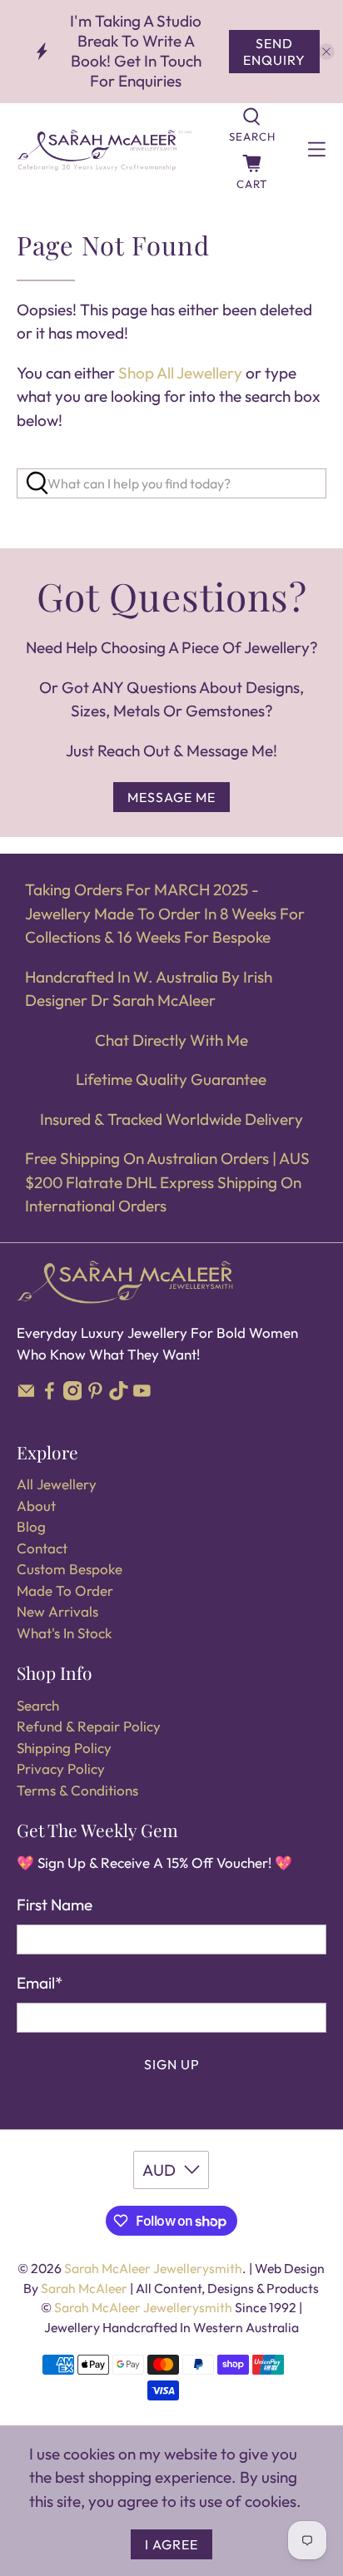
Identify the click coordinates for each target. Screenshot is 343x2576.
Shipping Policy (64, 1748)
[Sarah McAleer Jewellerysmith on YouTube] (142, 1395)
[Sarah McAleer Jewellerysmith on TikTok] (119, 1395)
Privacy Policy (61, 1769)
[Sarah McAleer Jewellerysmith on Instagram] (73, 1395)
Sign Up (172, 2064)
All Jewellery (57, 1484)
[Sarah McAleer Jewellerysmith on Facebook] (50, 1395)
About (36, 1506)
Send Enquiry (274, 52)
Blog (31, 1526)
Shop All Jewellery (180, 373)
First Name (55, 1905)
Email (40, 1983)
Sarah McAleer (85, 2288)
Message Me (171, 797)
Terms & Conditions (77, 1790)
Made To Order (65, 1590)
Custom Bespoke (70, 1569)
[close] (326, 52)
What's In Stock (64, 1633)
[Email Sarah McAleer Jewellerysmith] (26, 1395)
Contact (42, 1548)
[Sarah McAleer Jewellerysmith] (104, 150)
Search (38, 1705)
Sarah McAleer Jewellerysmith (153, 2268)
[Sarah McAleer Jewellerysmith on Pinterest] (95, 1395)
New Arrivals (57, 1611)
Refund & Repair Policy (89, 1726)
